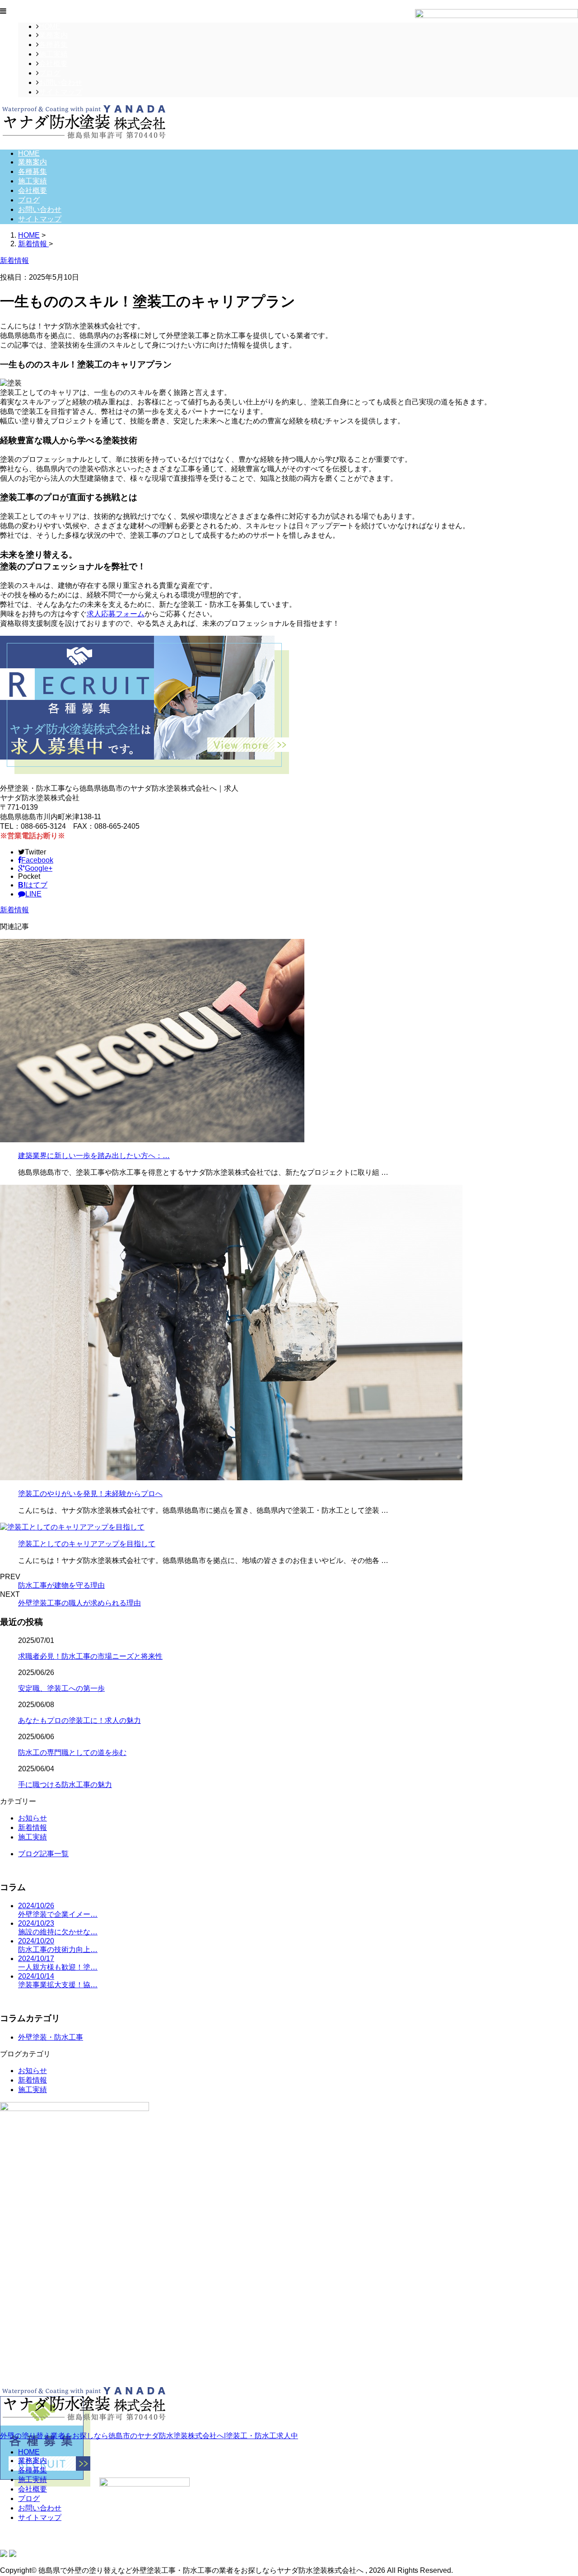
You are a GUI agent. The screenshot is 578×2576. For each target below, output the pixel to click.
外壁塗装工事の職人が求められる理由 (79, 1603)
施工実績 (53, 54)
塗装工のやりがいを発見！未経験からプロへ (90, 1494)
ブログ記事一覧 (43, 1854)
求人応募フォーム (116, 614)
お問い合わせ (61, 82)
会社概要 (53, 63)
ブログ (50, 73)
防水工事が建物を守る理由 (61, 1585)
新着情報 (14, 910)
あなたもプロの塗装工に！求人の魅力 (79, 1720)
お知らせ (33, 1818)
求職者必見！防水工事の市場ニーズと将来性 (90, 1656)
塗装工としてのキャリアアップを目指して (87, 1544)
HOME (50, 26)
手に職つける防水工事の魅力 (65, 1785)
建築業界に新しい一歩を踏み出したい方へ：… (94, 1156)
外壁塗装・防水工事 (51, 2037)
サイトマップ (61, 92)
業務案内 (53, 35)
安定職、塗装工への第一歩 (61, 1688)
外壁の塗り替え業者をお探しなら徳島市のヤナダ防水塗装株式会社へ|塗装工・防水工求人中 (149, 2436)
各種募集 (53, 45)
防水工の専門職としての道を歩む (72, 1753)
